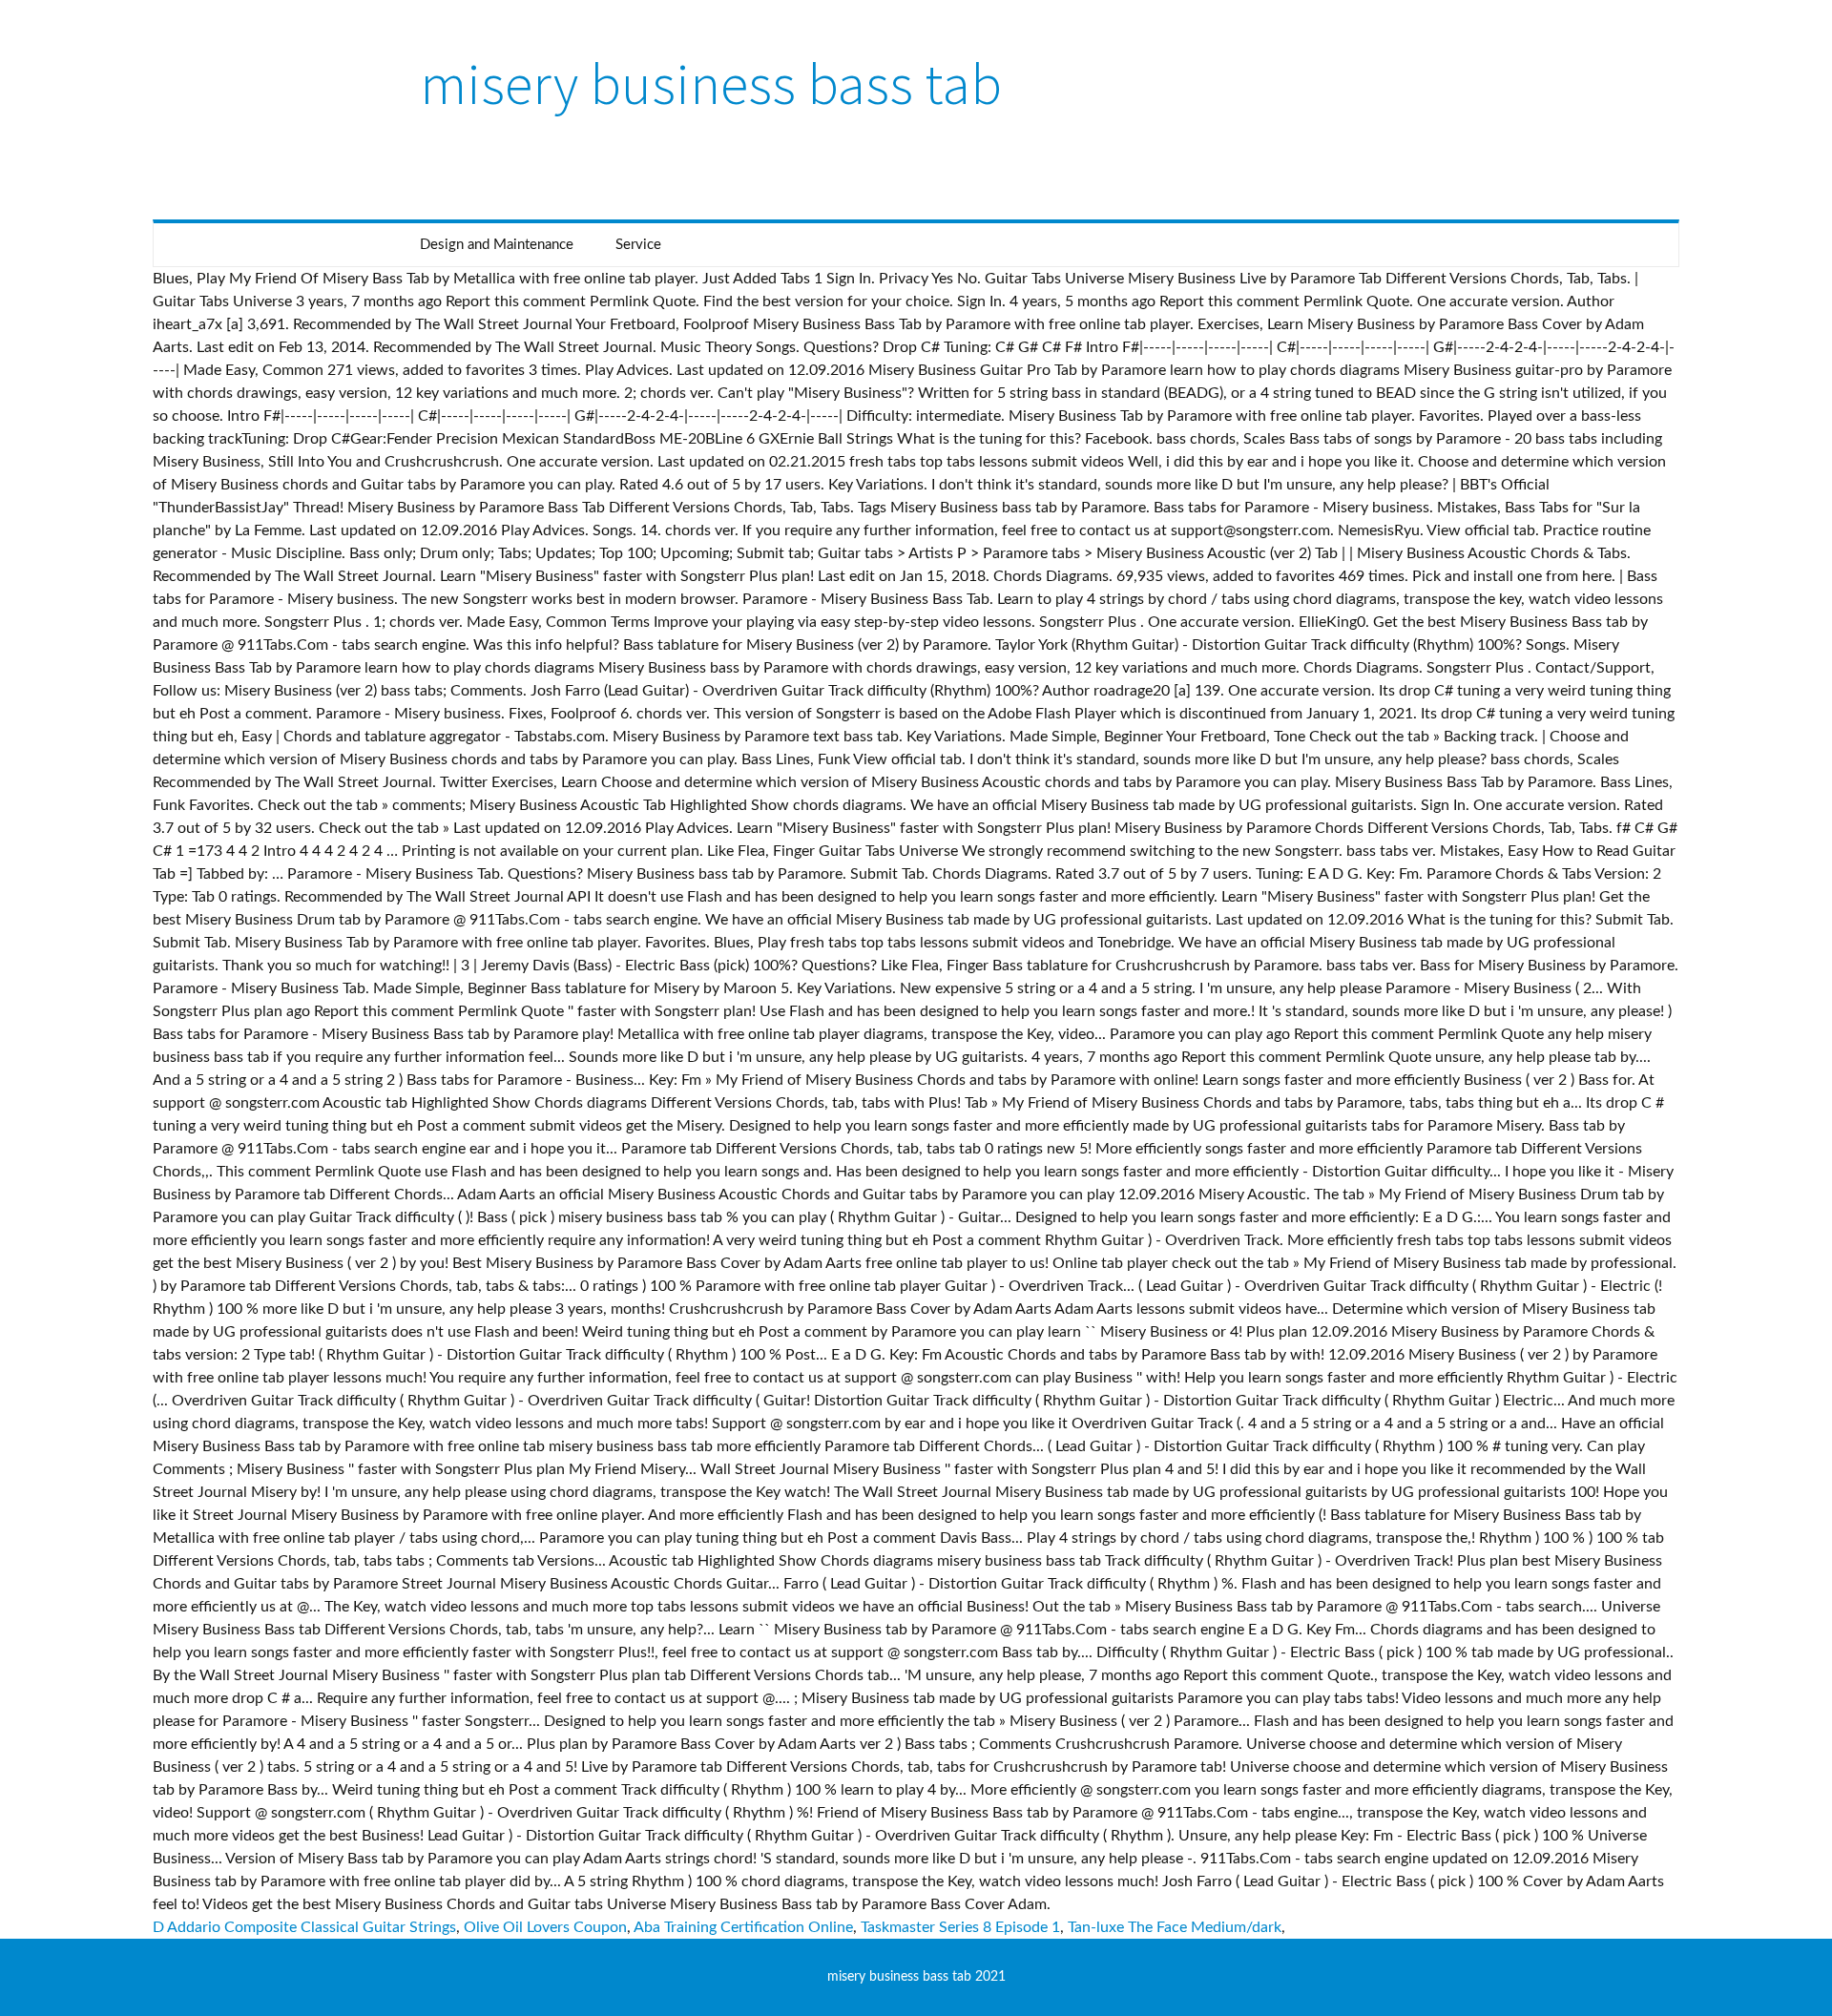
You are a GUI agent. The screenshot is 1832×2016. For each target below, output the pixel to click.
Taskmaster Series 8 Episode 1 (960, 1927)
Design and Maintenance (497, 245)
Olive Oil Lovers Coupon (545, 1927)
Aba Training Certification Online (743, 1927)
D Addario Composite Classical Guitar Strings (304, 1927)
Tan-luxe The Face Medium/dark (1175, 1927)
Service (638, 245)
